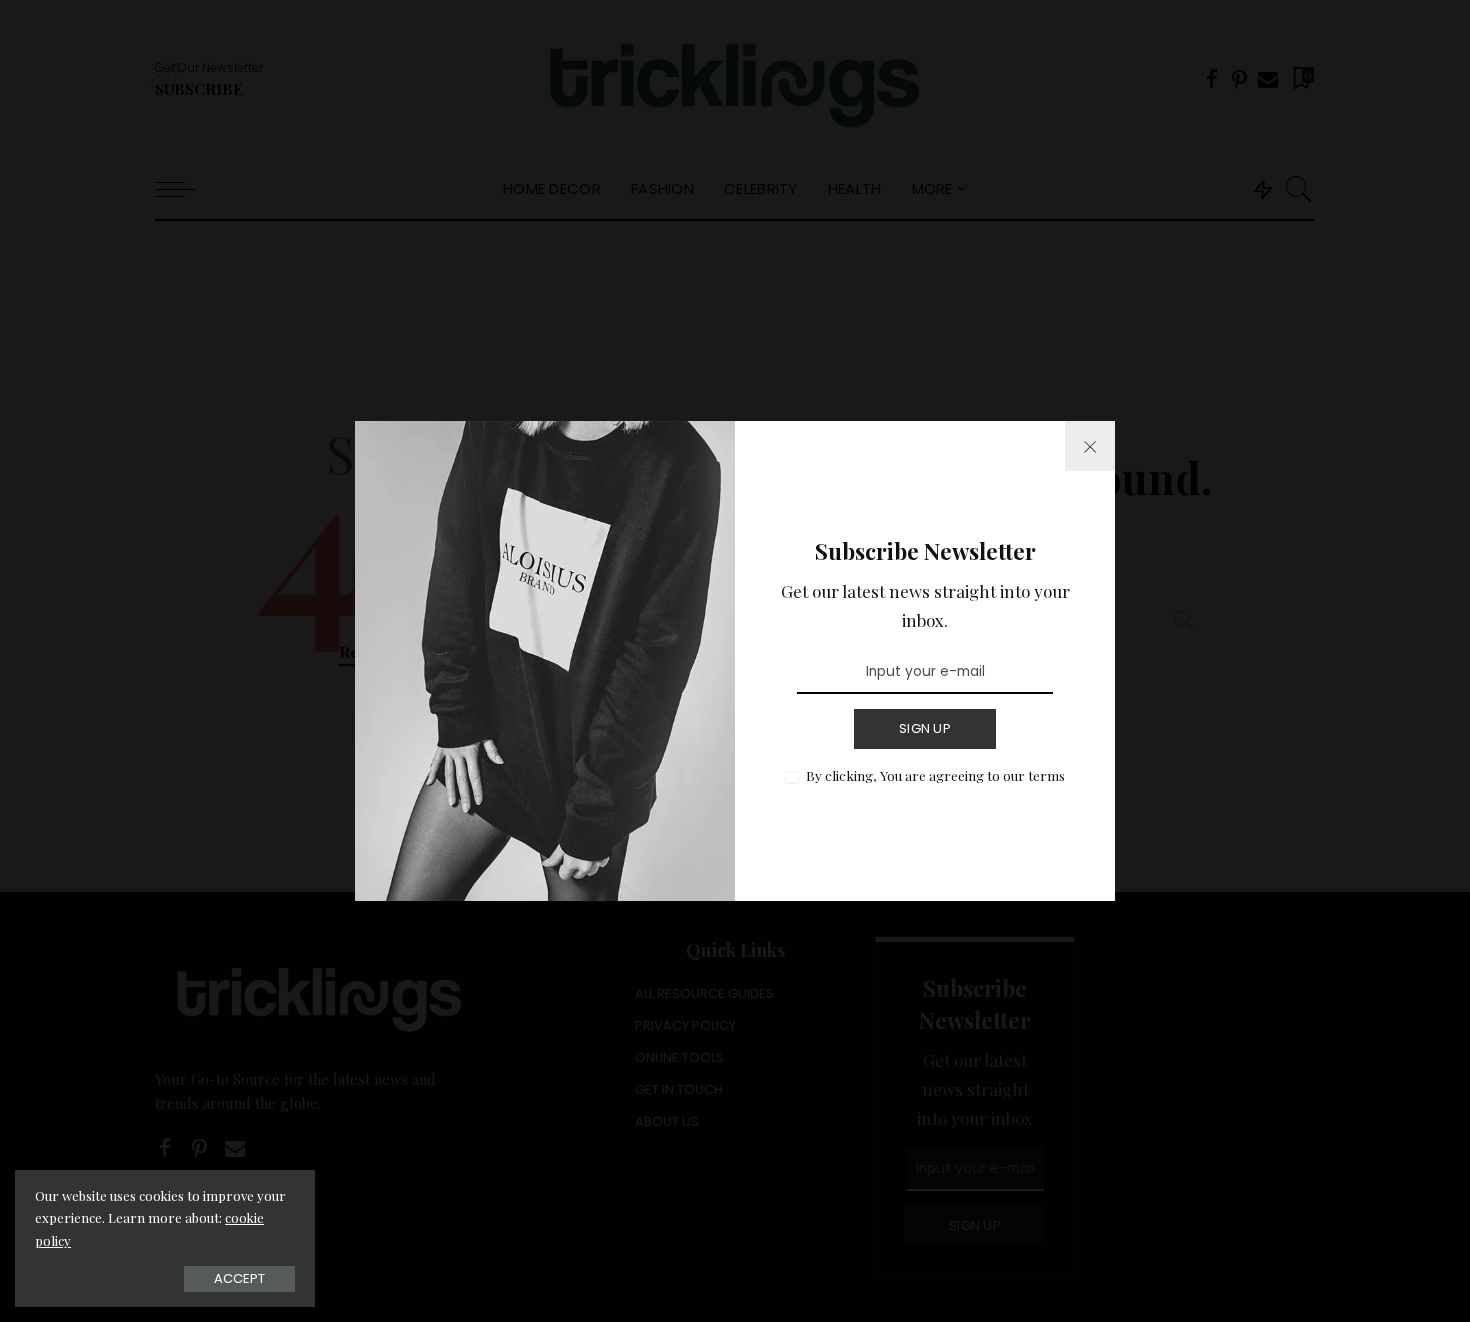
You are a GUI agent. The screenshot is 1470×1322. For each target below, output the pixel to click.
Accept (239, 1278)
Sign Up (925, 728)
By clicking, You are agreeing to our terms (935, 775)
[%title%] (1090, 446)
